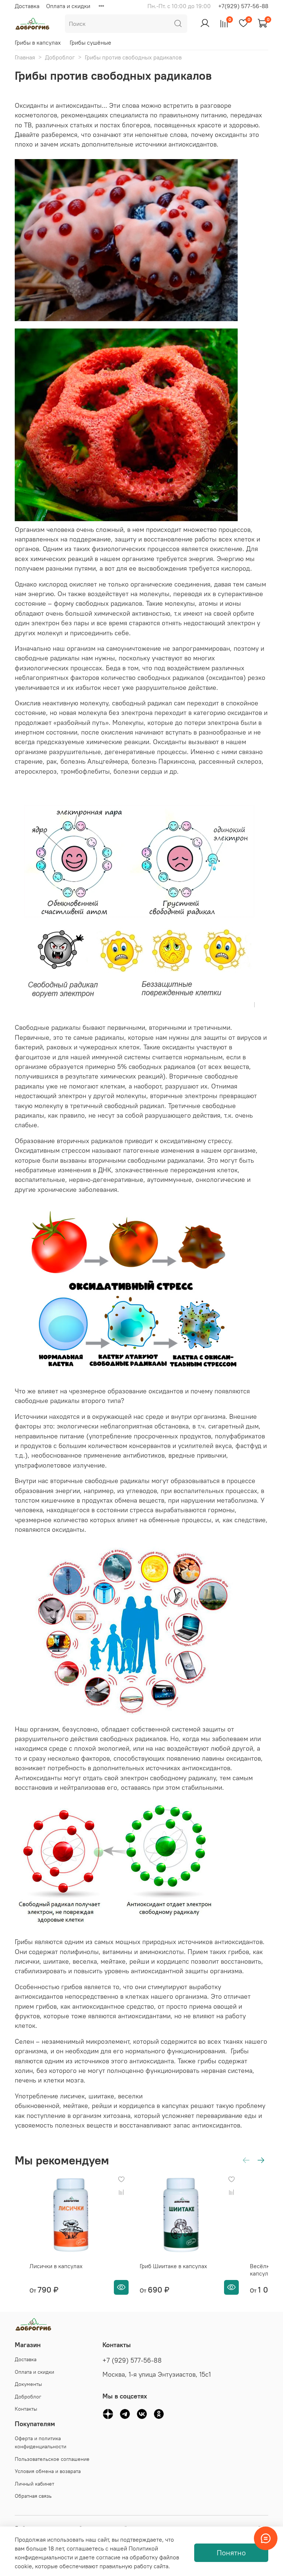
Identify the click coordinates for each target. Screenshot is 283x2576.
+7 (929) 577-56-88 (132, 2360)
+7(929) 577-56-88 (243, 6)
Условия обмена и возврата (48, 2471)
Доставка (27, 6)
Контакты (26, 2409)
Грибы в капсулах (38, 42)
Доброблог (60, 57)
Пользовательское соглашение (52, 2459)
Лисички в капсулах (56, 2266)
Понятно (231, 2553)
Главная (25, 57)
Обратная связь (33, 2496)
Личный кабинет (34, 2484)
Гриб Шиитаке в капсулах (173, 2266)
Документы (28, 2384)
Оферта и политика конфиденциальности (41, 2442)
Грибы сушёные (90, 42)
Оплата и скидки (68, 6)
